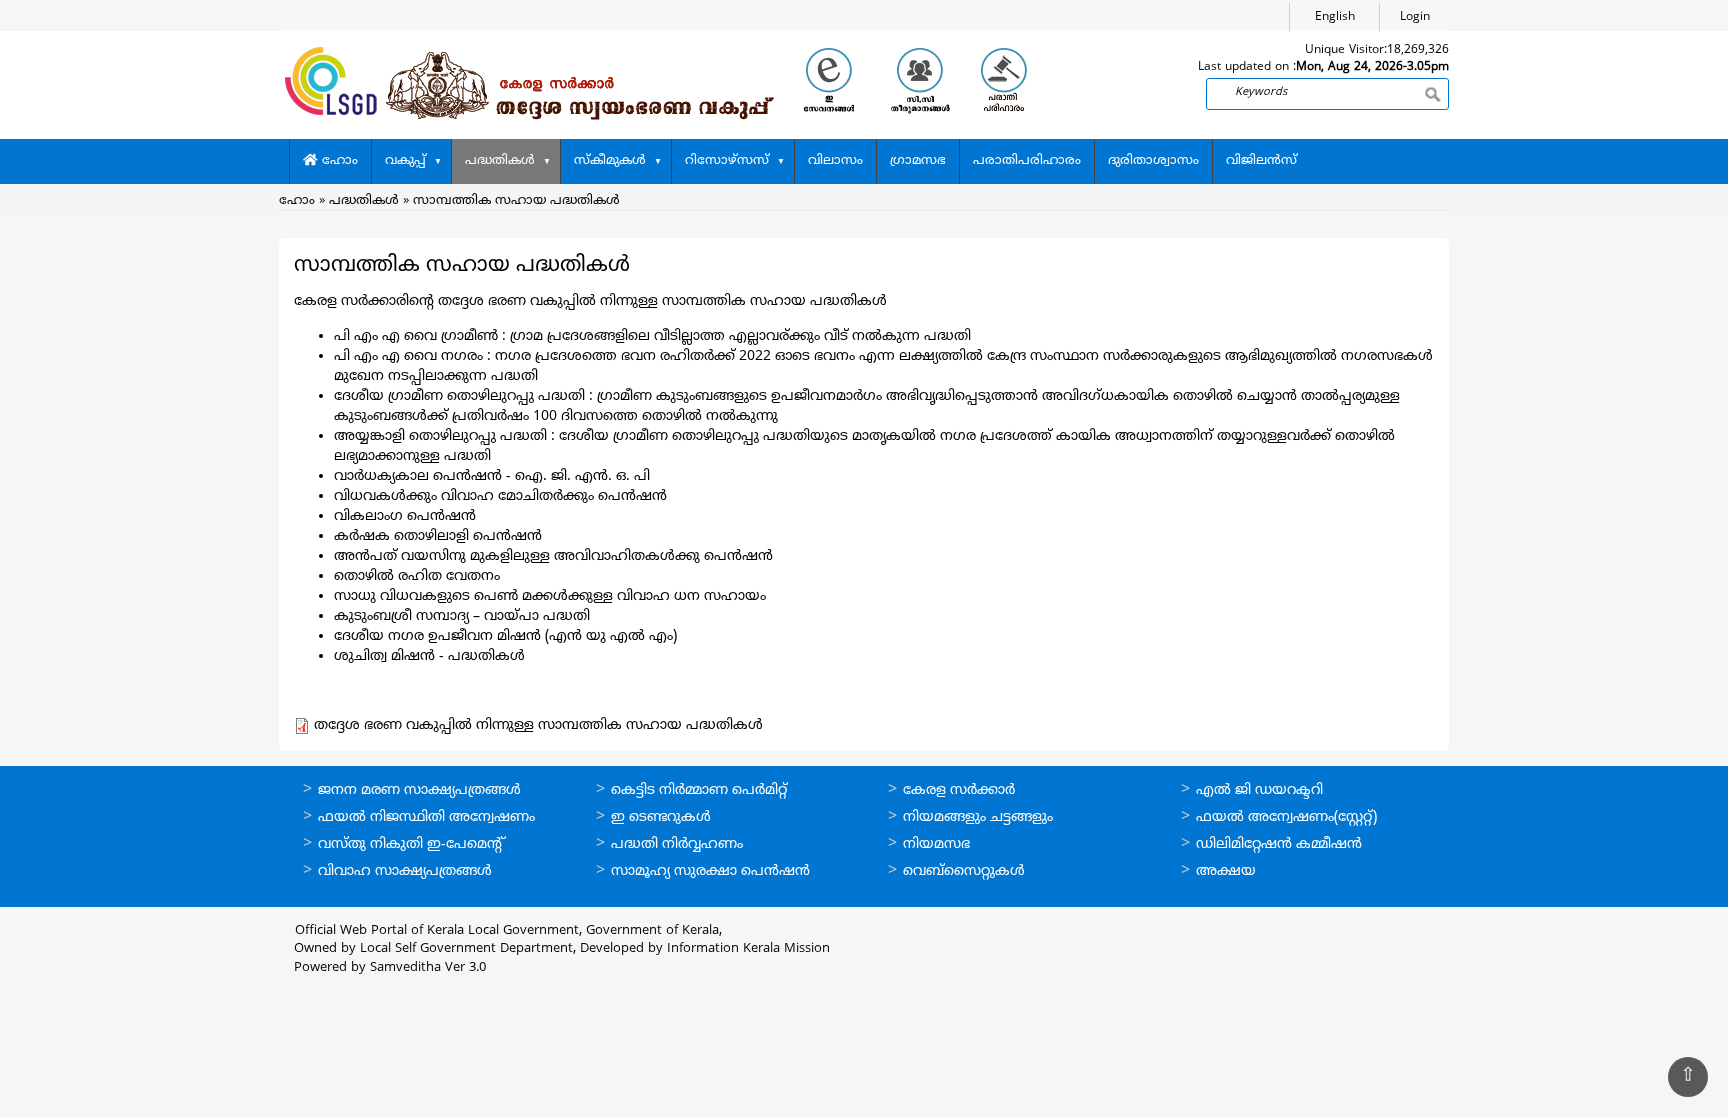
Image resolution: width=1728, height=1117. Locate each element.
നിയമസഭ (936, 844)
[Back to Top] (1688, 1077)
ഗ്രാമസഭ (918, 161)
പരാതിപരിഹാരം (1027, 161)
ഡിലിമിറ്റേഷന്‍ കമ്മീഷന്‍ (1279, 844)
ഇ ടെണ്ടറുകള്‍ (661, 817)
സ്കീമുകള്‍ (610, 161)
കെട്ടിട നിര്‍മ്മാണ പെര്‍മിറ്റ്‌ (699, 790)
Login (1415, 17)
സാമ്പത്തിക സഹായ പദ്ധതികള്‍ (516, 201)
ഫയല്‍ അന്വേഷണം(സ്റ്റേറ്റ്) (1286, 817)
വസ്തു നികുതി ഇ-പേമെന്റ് (411, 844)
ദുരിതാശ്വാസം (1153, 161)
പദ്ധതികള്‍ (500, 161)
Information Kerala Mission (748, 949)
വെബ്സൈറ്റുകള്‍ (964, 871)
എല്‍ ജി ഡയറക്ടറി (1259, 790)
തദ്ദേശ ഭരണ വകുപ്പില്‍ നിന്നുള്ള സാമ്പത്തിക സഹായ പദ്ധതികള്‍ (538, 725)
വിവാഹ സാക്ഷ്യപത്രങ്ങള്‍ (405, 871)
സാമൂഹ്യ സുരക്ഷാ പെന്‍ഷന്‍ (710, 871)
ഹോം (338, 161)
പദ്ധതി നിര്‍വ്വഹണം (677, 844)
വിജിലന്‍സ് (1261, 161)
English (1335, 17)
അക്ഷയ (1226, 871)
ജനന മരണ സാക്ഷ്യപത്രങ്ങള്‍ (419, 790)
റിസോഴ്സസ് (727, 161)
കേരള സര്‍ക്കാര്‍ (959, 790)
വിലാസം (835, 161)
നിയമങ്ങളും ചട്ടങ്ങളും (978, 817)
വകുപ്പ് (405, 161)
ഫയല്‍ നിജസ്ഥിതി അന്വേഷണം (426, 817)
